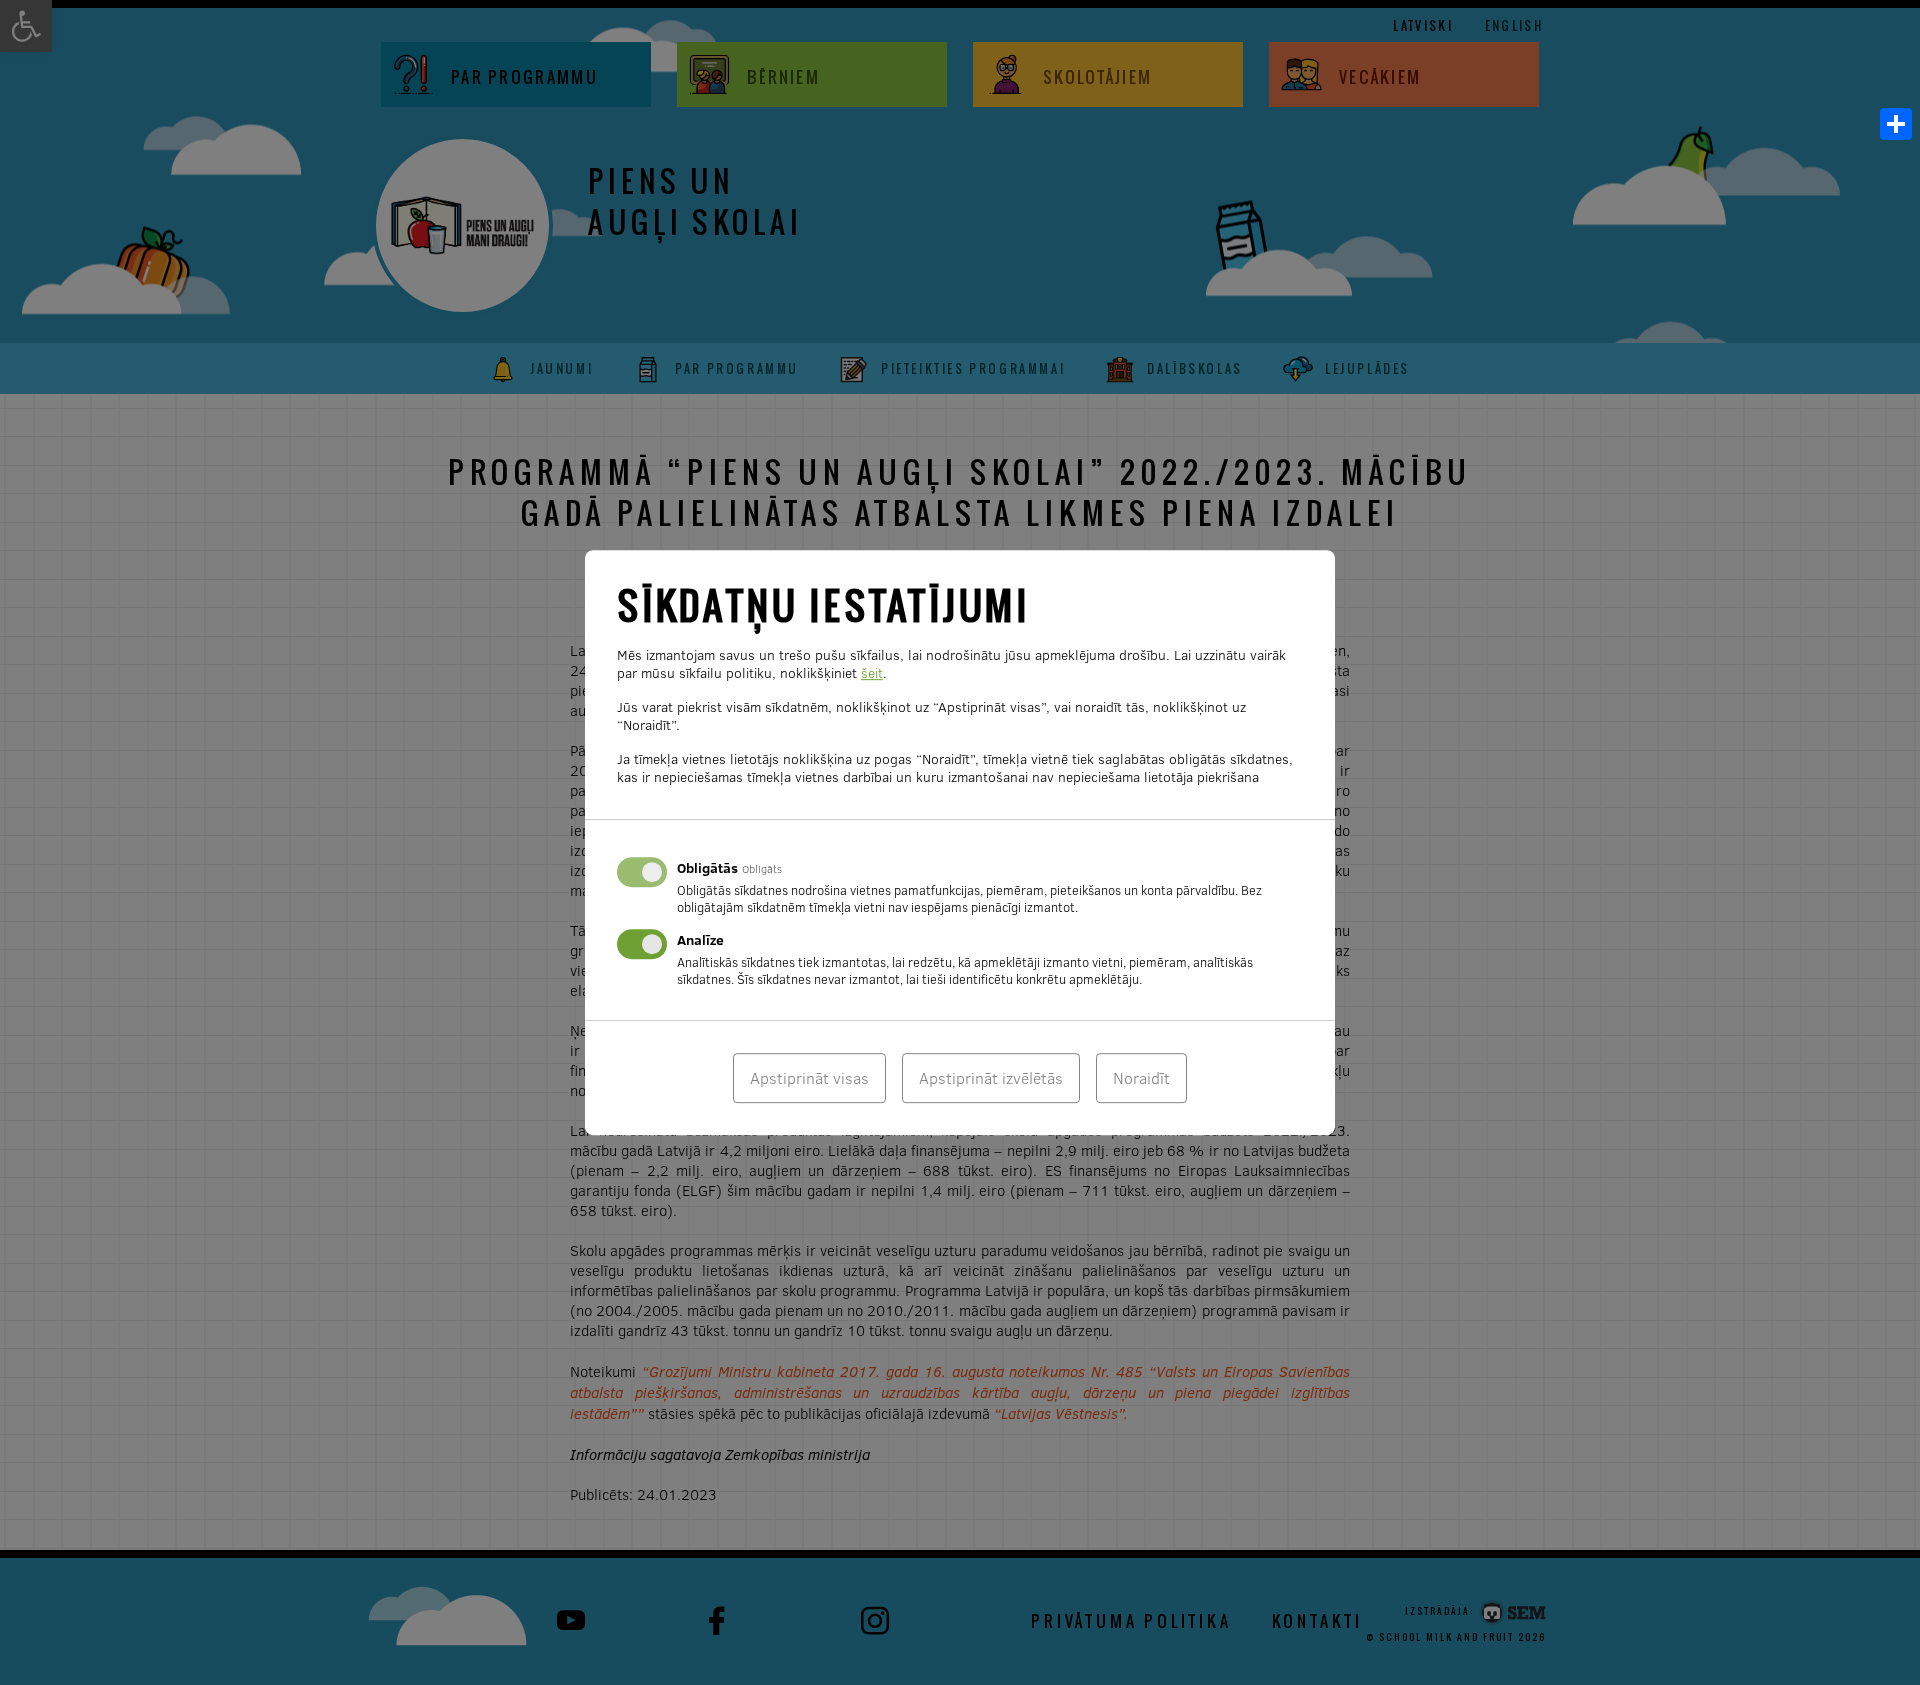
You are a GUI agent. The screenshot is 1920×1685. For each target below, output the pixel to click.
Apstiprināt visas (809, 1078)
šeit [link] (872, 673)
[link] (1896, 124)
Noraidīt (1141, 1078)
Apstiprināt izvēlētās (991, 1078)
